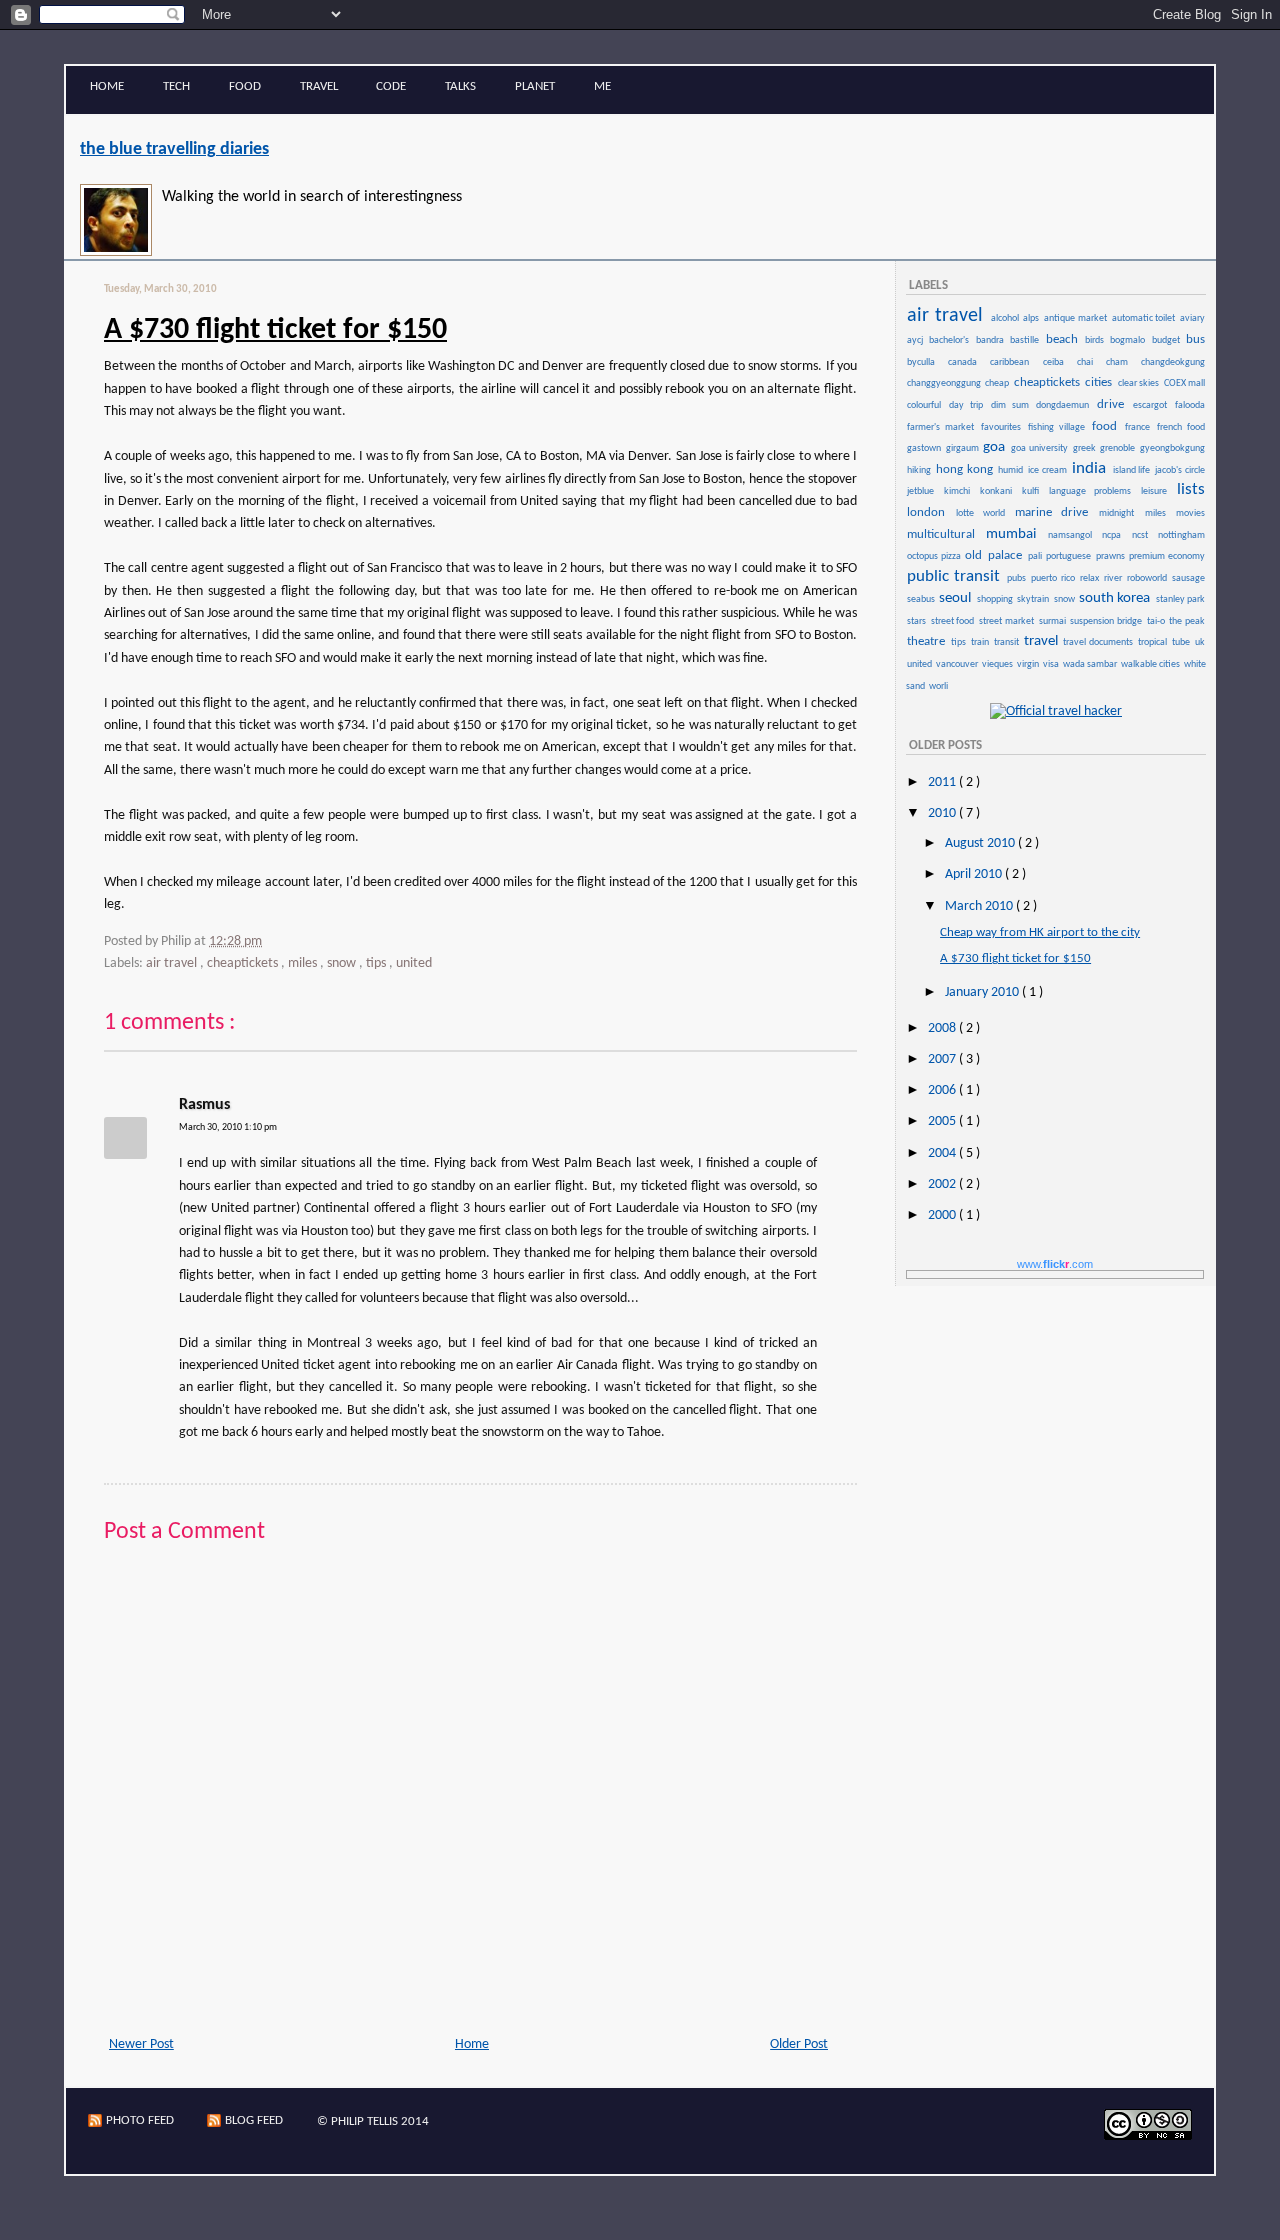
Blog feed (254, 2120)
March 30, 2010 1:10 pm (228, 1127)
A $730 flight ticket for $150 (275, 330)
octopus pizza (935, 556)
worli (938, 686)
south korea (1116, 598)
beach (1064, 339)
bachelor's (951, 340)
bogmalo (1129, 340)
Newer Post (141, 2044)
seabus (922, 599)
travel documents (1099, 642)
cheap (998, 383)
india (1091, 468)
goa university (1040, 448)
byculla (926, 362)
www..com (1055, 1264)
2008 (943, 1028)
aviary (1192, 318)
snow (343, 963)
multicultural (945, 534)
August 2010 (981, 843)
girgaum (964, 448)
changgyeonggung (945, 383)
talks (460, 86)
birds (1096, 340)
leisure (1158, 491)
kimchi (961, 491)
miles (304, 963)
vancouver (958, 664)
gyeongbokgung (1172, 448)
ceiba (1059, 362)
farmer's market (943, 427)
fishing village (1059, 427)
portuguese (1070, 556)
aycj (917, 340)
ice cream (1049, 470)
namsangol (1074, 535)
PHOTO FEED (140, 2120)
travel (319, 86)
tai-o (1157, 621)
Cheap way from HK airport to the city (1040, 932)
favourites (1003, 427)
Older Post (799, 2044)
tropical (1154, 642)
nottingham (1181, 535)
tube (1182, 642)
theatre (928, 641)
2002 (943, 1184)
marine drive (1056, 512)
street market (1007, 621)
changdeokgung (1173, 362)
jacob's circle (1180, 470)
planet (535, 86)
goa (996, 447)
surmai (1054, 621)
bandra (992, 340)
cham (1122, 362)
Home (472, 2044)
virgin (1029, 664)
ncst (1144, 535)
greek (1086, 448)
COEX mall (1184, 383)
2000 (943, 1215)
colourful (927, 405)
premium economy (1167, 556)
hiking (920, 470)
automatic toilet (1145, 318)
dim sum (1013, 405)
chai (1090, 362)
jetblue (924, 491)
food (245, 86)
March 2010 (980, 906)
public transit (956, 576)
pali (1036, 556)
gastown (925, 448)
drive (1114, 404)
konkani (1000, 491)
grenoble (1119, 448)
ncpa (1115, 535)
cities (1100, 382)
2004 (943, 1153)
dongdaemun (1065, 405)
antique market (1077, 318)
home (107, 86)
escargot (1153, 405)
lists (1191, 489)
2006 (943, 1090)
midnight (1120, 513)
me (602, 86)
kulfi (1034, 491)
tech (176, 86)
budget (1168, 340)
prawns (1112, 556)
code (391, 86)
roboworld (1148, 578)
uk (1200, 642)
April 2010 (975, 874)
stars (918, 621)
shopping (996, 599)
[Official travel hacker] (1056, 711)
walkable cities (1151, 664)
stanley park (1180, 599)
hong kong (966, 469)
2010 (943, 813)
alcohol (1006, 318)
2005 (943, 1121)
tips (377, 963)
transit (1008, 642)
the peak (1187, 621)
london (930, 512)
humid (1012, 470)
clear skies (1140, 383)
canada (968, 362)
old (975, 555)
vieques (998, 664)
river (1114, 578)
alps (1032, 318)
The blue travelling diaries (174, 149)
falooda (1190, 405)
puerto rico (1054, 578)
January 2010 (983, 992)
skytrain (1034, 599)
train (981, 642)
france (1140, 427)
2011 (943, 782)
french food (1181, 427)
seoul (956, 598)
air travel (173, 963)
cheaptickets (244, 963)
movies (1190, 513)
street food (954, 621)
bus (1195, 339)
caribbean (1015, 362)
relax (1091, 578)
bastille (1026, 340)
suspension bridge (1107, 621)
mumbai (1015, 534)
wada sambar (1091, 664)
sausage (1188, 578)
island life (1133, 470)
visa (1052, 664)
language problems (1094, 491)
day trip (969, 405)
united (414, 963)
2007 (943, 1059)
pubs (1018, 578)
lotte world (984, 513)
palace (1007, 555)
